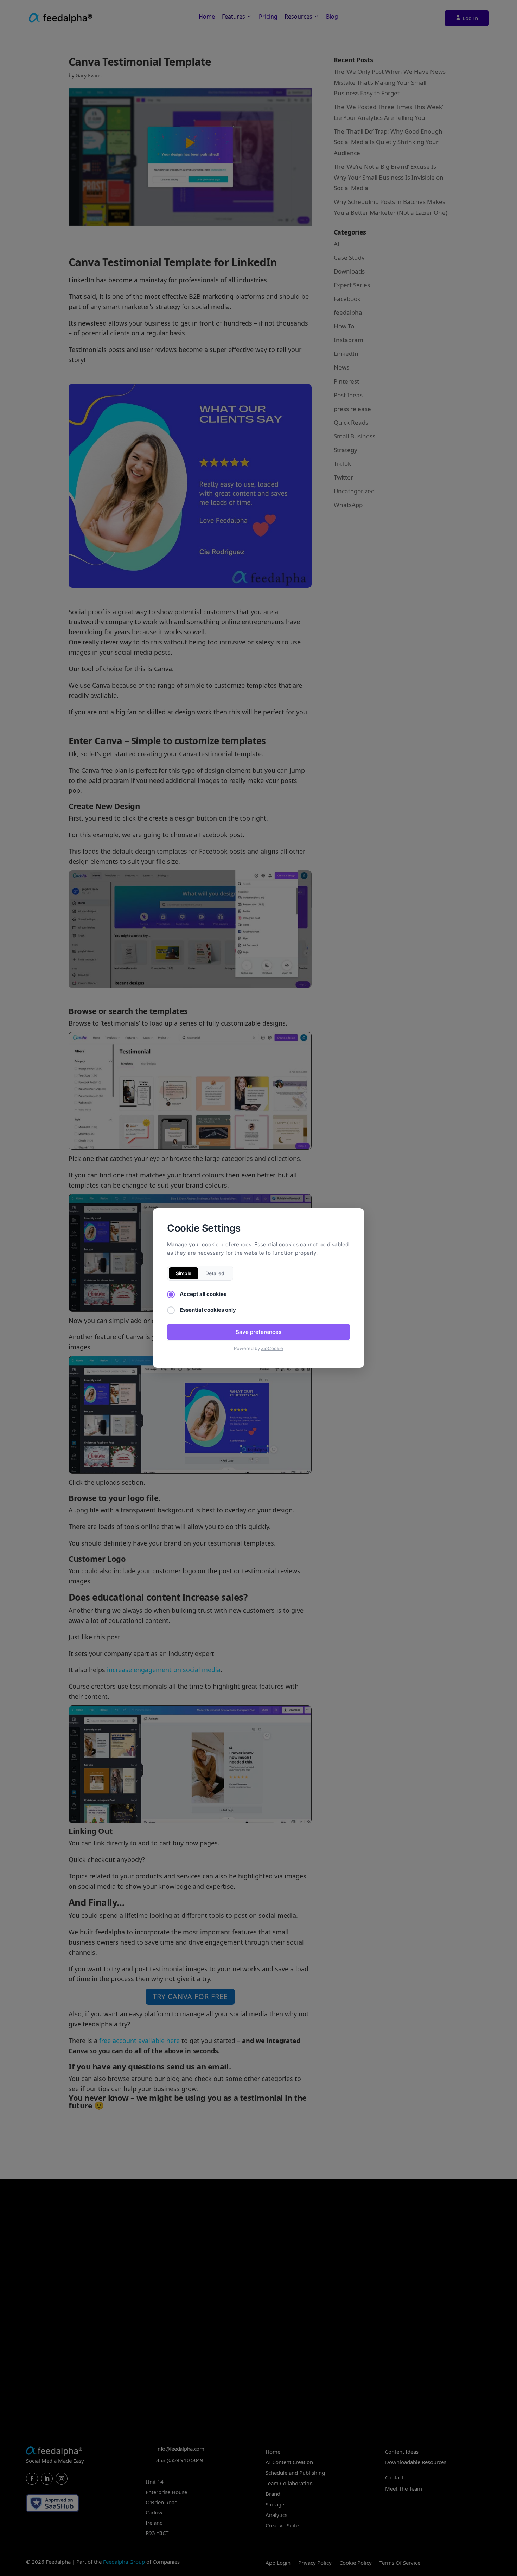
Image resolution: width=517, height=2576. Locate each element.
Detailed (215, 1273)
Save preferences (258, 1332)
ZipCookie (272, 1348)
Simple (184, 1273)
